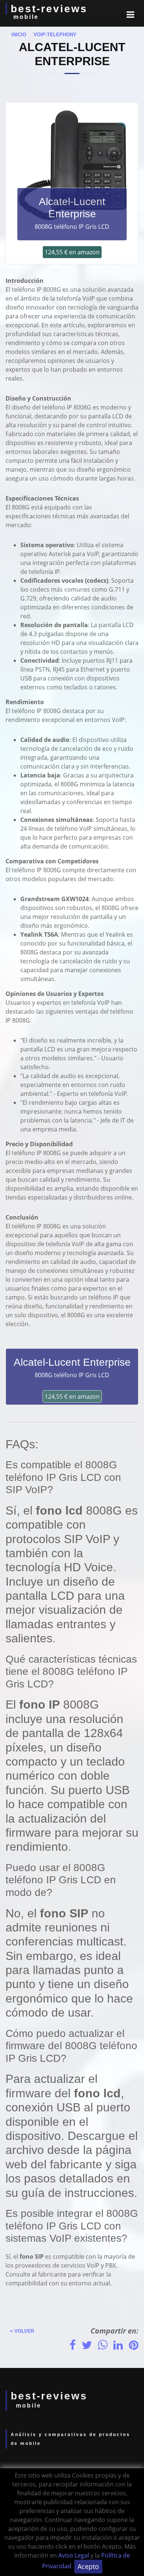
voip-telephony (52, 35)
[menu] (131, 14)
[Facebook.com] (73, 2345)
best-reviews (49, 9)
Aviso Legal (74, 2555)
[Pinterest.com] (134, 2345)
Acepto (88, 2566)
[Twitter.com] (87, 2345)
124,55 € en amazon (72, 252)
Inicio (17, 35)
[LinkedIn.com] (118, 2345)
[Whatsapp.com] (103, 2345)
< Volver (20, 2331)
